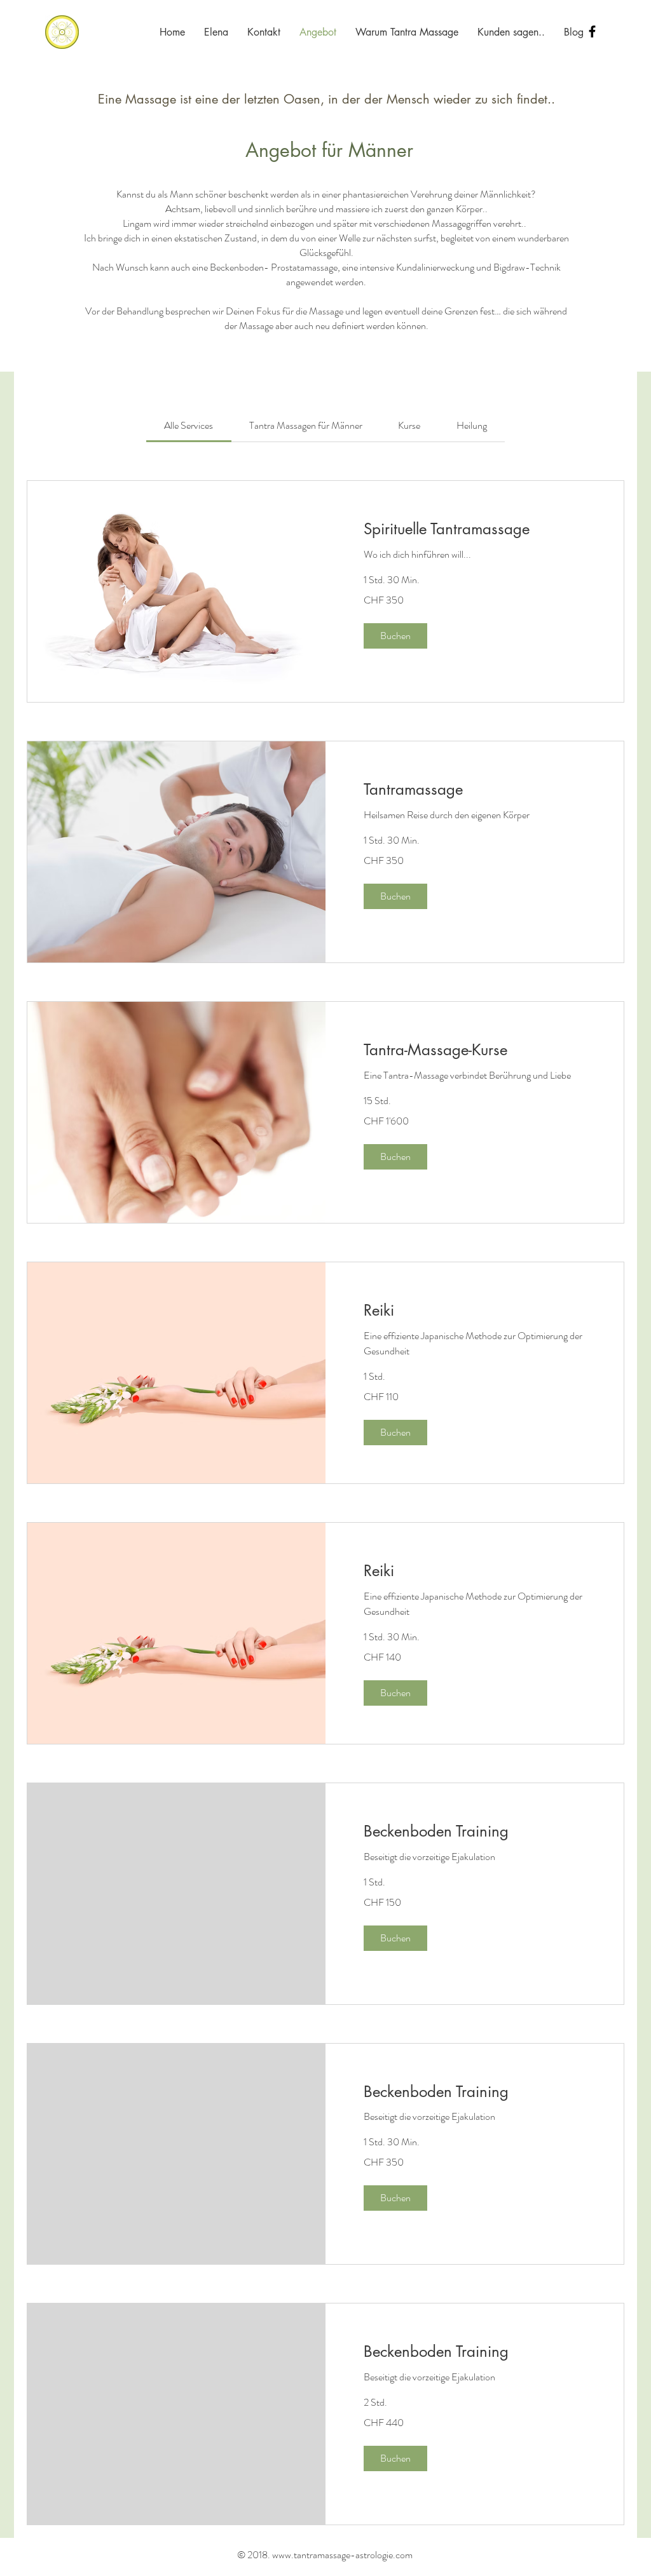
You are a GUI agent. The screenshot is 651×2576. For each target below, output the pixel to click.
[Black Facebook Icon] (592, 31)
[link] (188, 425)
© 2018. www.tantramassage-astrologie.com (325, 2555)
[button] (395, 636)
